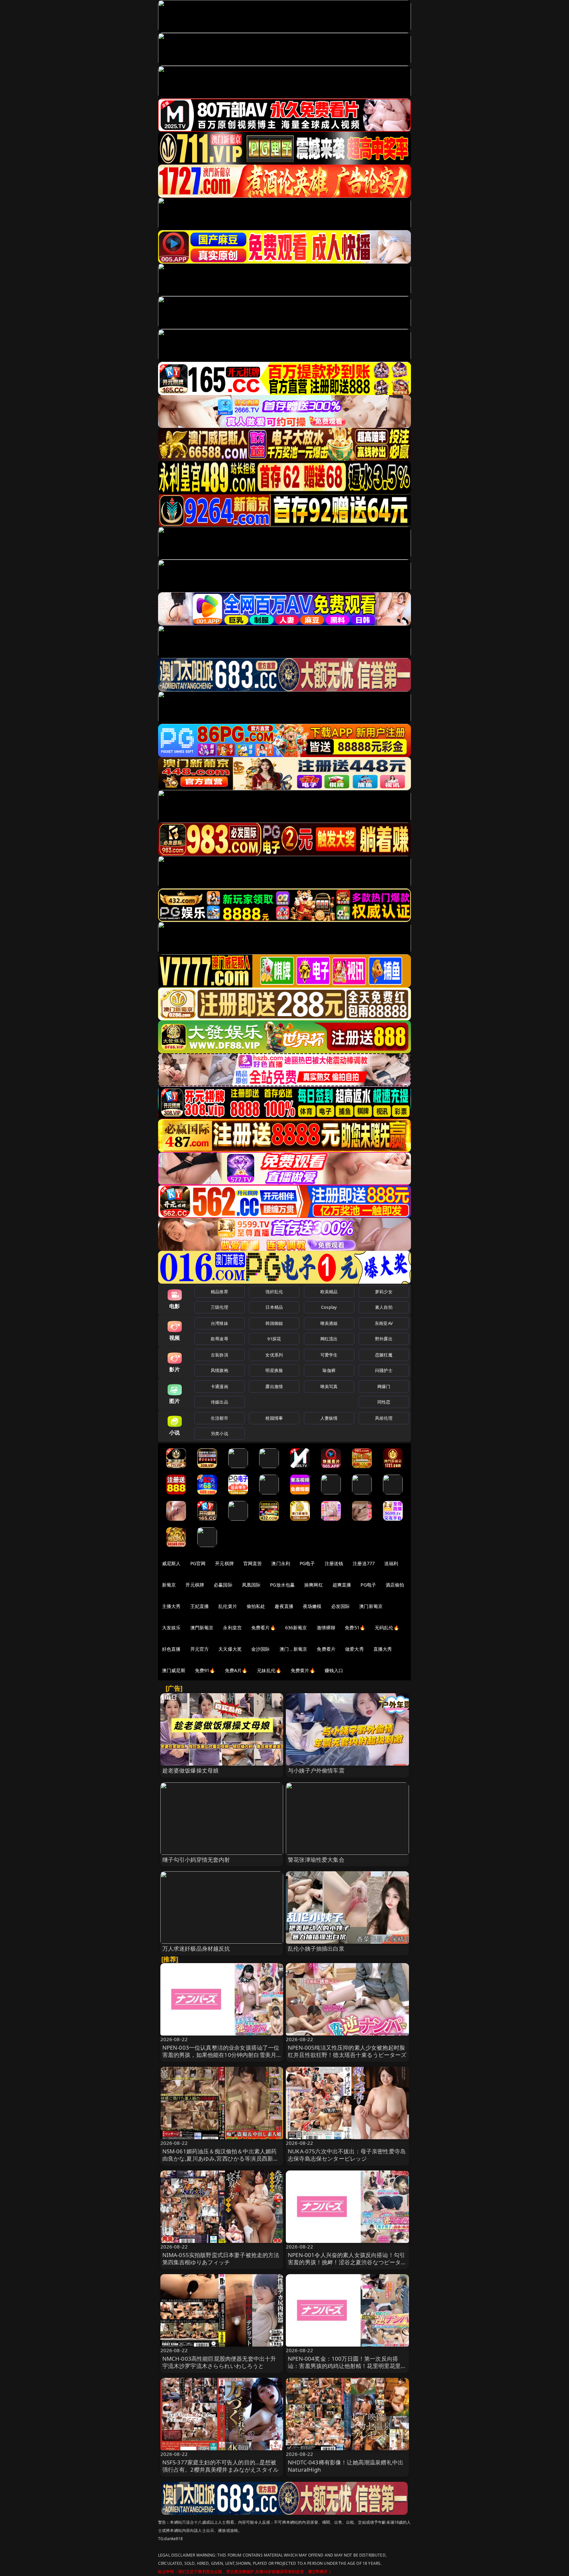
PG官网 (198, 1563)
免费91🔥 (205, 1670)
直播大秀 (383, 1649)
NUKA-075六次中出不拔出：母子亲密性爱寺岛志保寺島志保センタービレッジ (347, 2155)
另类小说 (219, 1433)
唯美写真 (329, 1386)
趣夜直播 (284, 1606)
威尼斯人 (171, 1563)
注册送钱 (334, 1563)
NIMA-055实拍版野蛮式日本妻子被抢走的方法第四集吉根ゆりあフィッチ (221, 2259)
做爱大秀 (354, 1649)
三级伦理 (219, 1307)
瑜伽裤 (329, 1370)
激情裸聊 (326, 1628)
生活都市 (219, 1418)
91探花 (274, 1339)
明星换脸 (274, 1370)
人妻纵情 (329, 1418)
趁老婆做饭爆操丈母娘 (191, 1770)
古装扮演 (219, 1355)
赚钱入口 (334, 1670)
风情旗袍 (219, 1370)
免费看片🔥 (263, 1628)
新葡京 (169, 1585)
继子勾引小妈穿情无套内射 (196, 1860)
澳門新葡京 (202, 1628)
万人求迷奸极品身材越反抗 (196, 1948)
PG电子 (307, 1563)
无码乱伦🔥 (387, 1628)
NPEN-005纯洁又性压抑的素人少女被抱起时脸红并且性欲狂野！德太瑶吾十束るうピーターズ (347, 2051)
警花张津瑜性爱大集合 (316, 1860)
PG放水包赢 (282, 1585)
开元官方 (200, 1649)
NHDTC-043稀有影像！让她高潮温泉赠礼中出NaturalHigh (346, 2466)
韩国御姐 (274, 1323)
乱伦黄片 (228, 1606)
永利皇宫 (232, 1628)
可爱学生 (329, 1355)
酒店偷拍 (395, 1585)
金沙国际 (261, 1649)
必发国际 (341, 1606)
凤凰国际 (251, 1585)
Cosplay (329, 1307)
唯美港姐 (329, 1323)
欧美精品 (329, 1292)
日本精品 (274, 1307)
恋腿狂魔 (384, 1355)
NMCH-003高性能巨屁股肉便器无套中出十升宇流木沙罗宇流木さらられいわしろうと (219, 2362)
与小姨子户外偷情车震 (316, 1770)
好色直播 (171, 1649)
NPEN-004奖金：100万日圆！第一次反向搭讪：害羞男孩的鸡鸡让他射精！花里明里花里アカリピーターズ (347, 2366)
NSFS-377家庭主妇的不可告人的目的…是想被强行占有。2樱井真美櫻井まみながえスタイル (221, 2466)
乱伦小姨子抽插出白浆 (316, 1948)
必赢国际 (223, 1585)
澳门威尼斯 (174, 1670)
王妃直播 (200, 1606)
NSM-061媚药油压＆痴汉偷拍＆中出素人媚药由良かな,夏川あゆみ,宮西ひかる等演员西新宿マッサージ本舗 (221, 2158)
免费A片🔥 (236, 1670)
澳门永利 (281, 1563)
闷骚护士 (384, 1370)
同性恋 (384, 1402)
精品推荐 (219, 1292)
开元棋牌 (224, 1563)
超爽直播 (342, 1585)
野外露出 (384, 1339)
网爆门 (384, 1386)
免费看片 (326, 1649)
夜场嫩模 (312, 1606)
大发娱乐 (171, 1628)
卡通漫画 (219, 1386)
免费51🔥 (355, 1628)
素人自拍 (384, 1307)
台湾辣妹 (219, 1323)
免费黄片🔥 (303, 1670)
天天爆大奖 (230, 1649)
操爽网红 (314, 1585)
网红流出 (329, 1339)
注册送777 (364, 1563)
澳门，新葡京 (294, 1649)
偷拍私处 (256, 1606)
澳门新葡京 (371, 1606)
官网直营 (253, 1563)
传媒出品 (219, 1402)
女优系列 (274, 1355)
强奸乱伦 (274, 1292)
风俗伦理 (384, 1418)
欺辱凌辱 (219, 1339)
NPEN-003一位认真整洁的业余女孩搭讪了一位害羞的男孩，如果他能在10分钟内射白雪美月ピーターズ (221, 2055)
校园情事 (274, 1418)
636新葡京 (296, 1628)
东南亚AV (384, 1323)
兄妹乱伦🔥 (269, 1670)
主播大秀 (171, 1606)
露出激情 (274, 1386)
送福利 (391, 1563)
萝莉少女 (384, 1292)
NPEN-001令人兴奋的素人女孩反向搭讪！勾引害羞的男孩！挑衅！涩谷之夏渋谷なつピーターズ (347, 2262)
